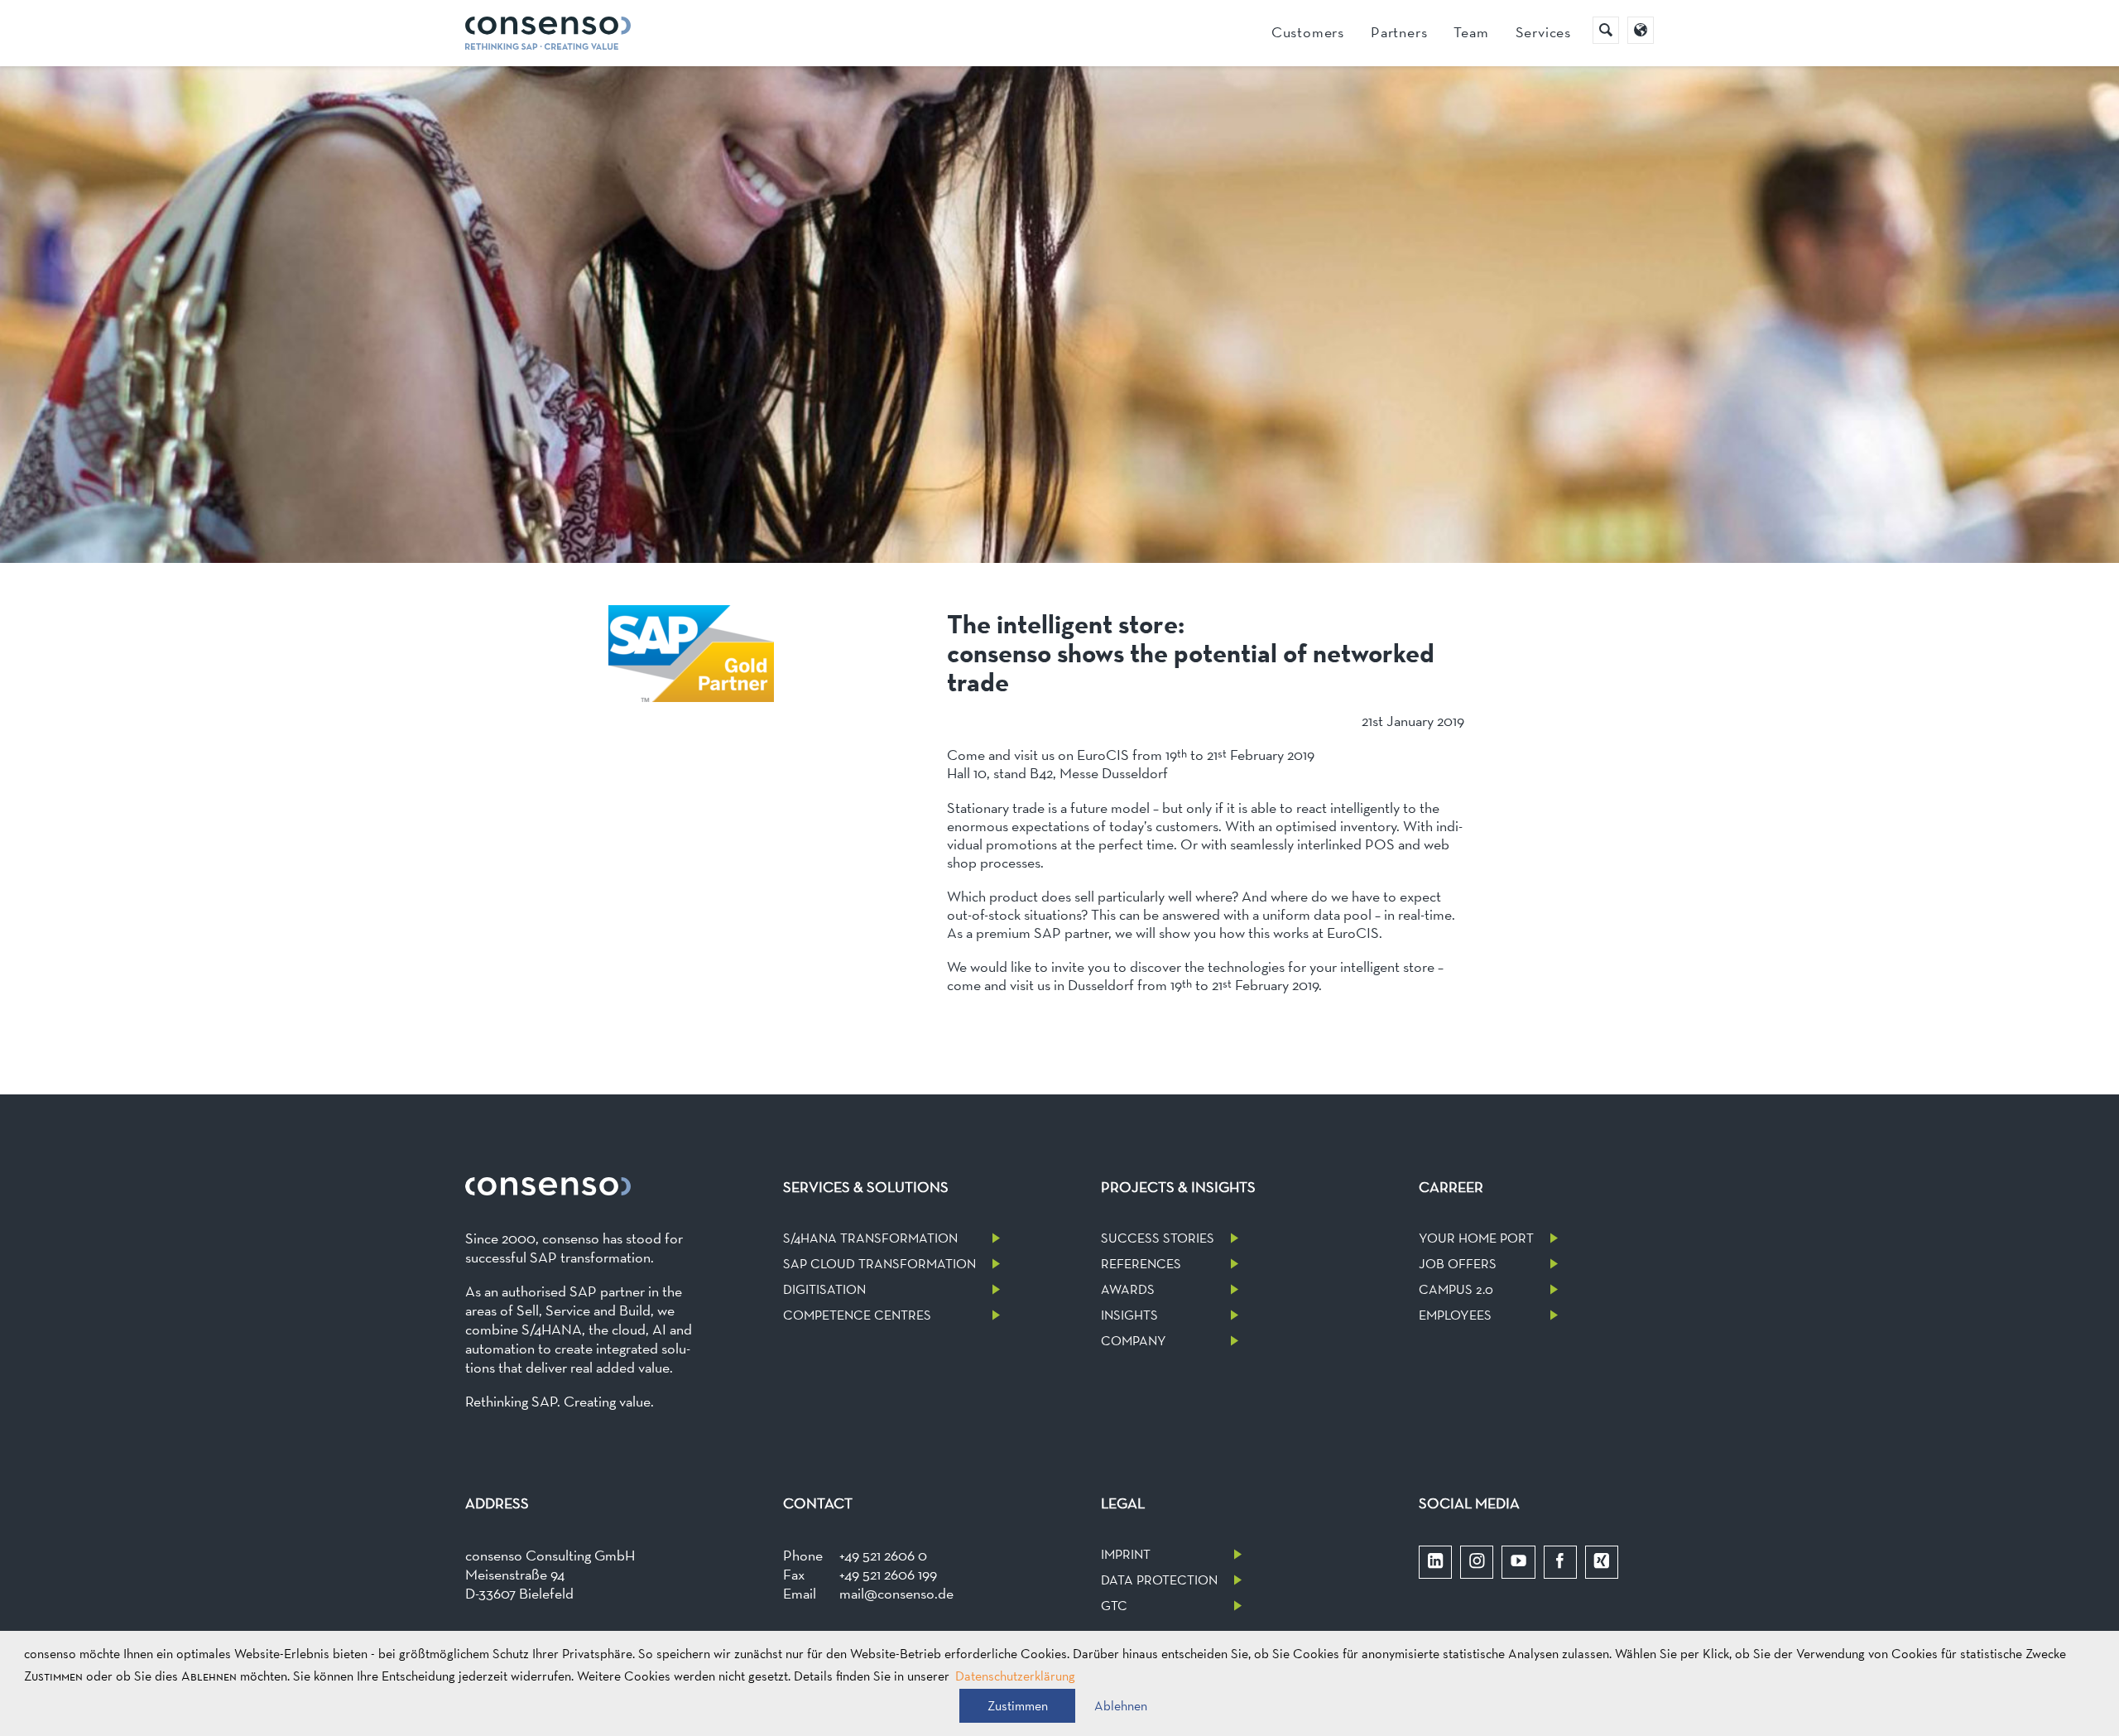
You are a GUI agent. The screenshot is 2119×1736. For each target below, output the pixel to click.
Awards (1128, 1289)
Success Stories (1158, 1238)
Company (1134, 1341)
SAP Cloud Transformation (879, 1264)
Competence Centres (857, 1315)
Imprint (1126, 1554)
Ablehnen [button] (1121, 1706)
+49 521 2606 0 (883, 1555)
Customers (1308, 32)
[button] (1017, 1706)
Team (1471, 32)
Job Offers (1458, 1264)
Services (1543, 32)
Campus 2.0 (1456, 1289)
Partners (1399, 32)
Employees (1455, 1315)
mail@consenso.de (896, 1593)
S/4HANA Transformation (870, 1238)
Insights (1129, 1315)
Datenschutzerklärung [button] (1015, 1676)
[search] (1606, 30)
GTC (1114, 1606)
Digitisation (824, 1289)
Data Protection (1159, 1580)
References (1141, 1264)
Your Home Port (1476, 1238)
